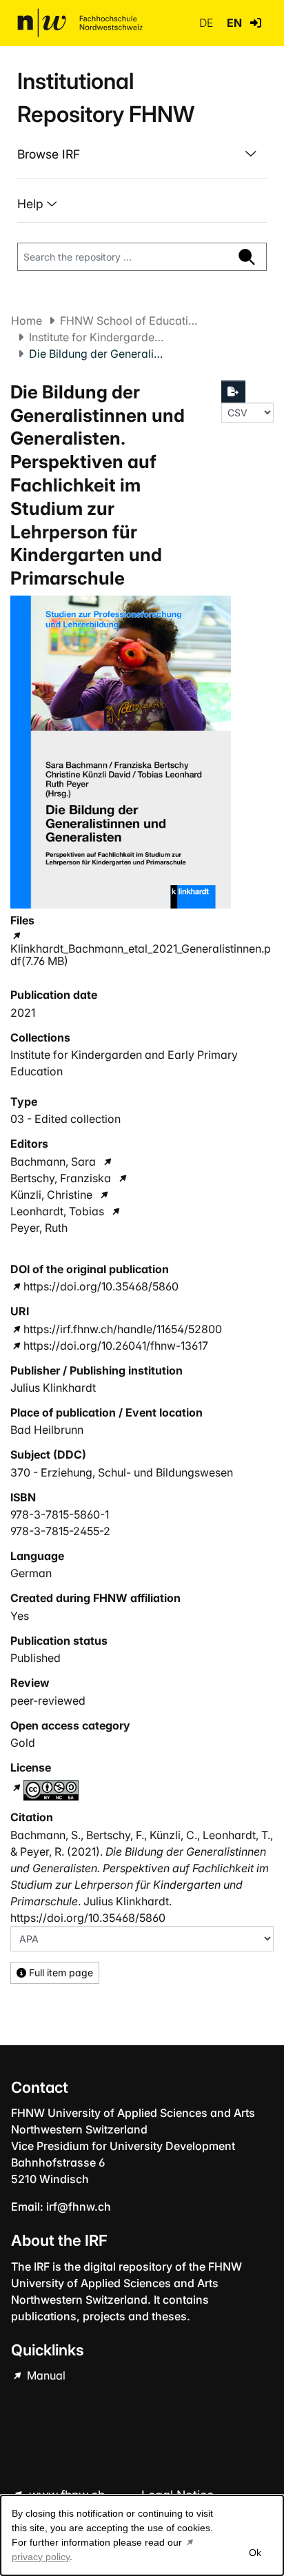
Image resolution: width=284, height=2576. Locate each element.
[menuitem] (142, 154)
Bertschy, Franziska (61, 1178)
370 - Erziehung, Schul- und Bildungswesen (122, 1472)
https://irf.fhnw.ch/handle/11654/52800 (123, 1329)
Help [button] (32, 204)
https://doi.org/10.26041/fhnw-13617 (116, 1346)
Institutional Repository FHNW (106, 98)
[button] (256, 23)
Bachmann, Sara (53, 1162)
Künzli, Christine (51, 1195)
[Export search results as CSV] (234, 392)
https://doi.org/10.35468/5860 (101, 1286)
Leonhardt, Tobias (57, 1211)
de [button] (207, 23)
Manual (45, 2375)
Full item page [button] (60, 1972)
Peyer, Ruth (39, 1228)
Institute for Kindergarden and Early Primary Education (98, 337)
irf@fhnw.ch (79, 2207)
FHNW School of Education (129, 321)
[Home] (80, 23)
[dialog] (142, 2535)
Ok (255, 2553)
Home (27, 321)
